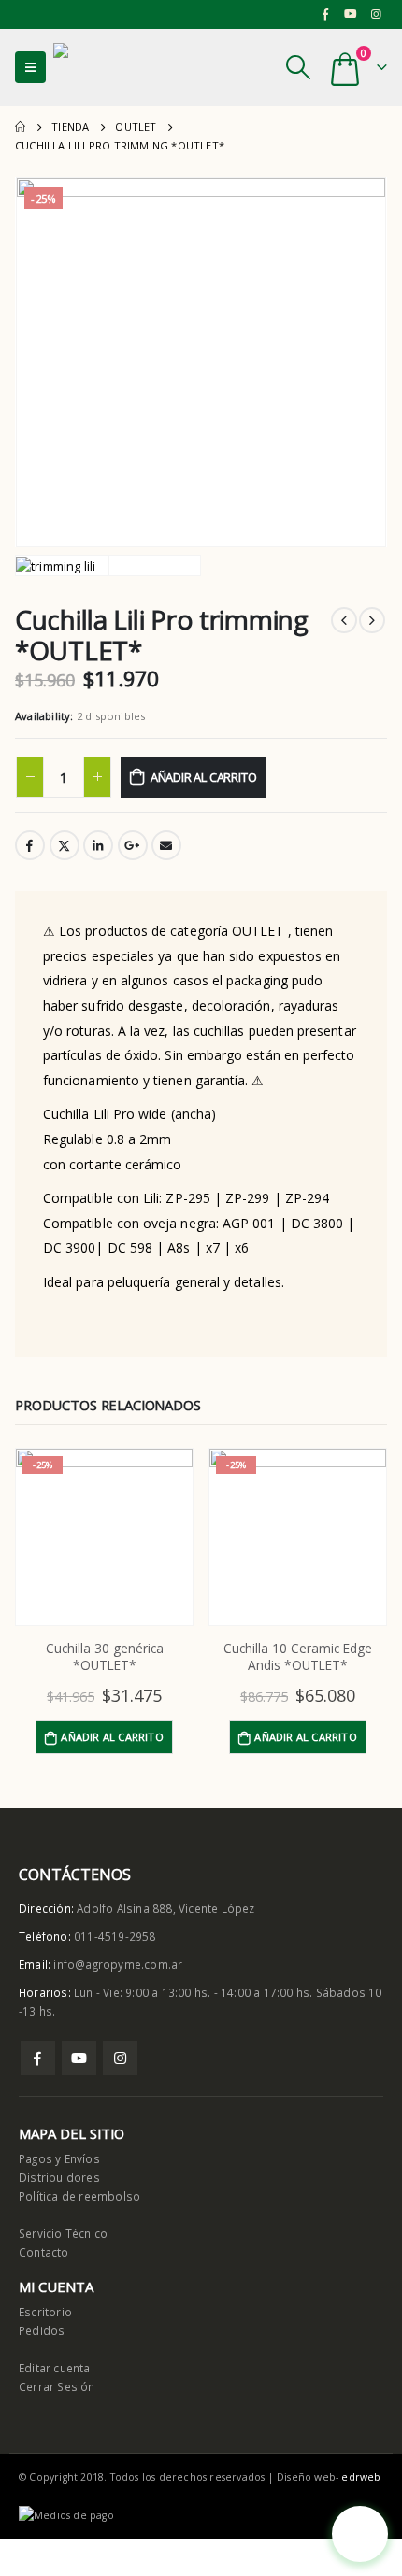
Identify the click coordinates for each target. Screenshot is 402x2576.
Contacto (44, 2252)
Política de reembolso (79, 2196)
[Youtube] (351, 14)
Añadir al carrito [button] (112, 1737)
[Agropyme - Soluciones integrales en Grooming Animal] (105, 68)
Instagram (120, 2058)
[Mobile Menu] (30, 67)
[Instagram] (376, 14)
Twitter (65, 845)
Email (166, 845)
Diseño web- (329, 2477)
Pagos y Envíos (59, 2158)
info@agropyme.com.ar (118, 1964)
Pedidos (42, 2330)
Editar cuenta (55, 2368)
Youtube (79, 2058)
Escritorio (45, 2312)
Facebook (30, 845)
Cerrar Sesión (57, 2386)
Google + (133, 845)
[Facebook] (325, 14)
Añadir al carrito (204, 777)
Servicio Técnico (63, 2233)
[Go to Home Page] (20, 127)
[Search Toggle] (298, 67)
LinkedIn (98, 845)
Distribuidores (59, 2177)
